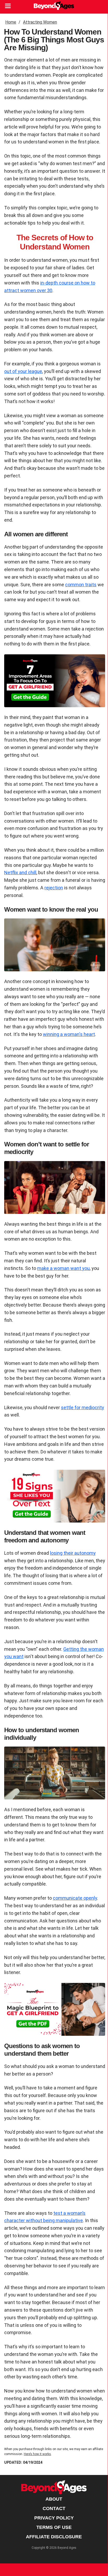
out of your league (23, 371)
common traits (81, 585)
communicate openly (75, 1898)
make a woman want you (63, 1268)
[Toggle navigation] (7, 7)
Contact (54, 2508)
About (54, 2499)
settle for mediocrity (83, 1407)
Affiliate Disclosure (54, 2537)
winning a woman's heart (69, 1034)
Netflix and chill (20, 872)
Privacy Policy (54, 2518)
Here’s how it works (37, 2454)
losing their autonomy (73, 1553)
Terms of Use (54, 2527)
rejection (54, 888)
